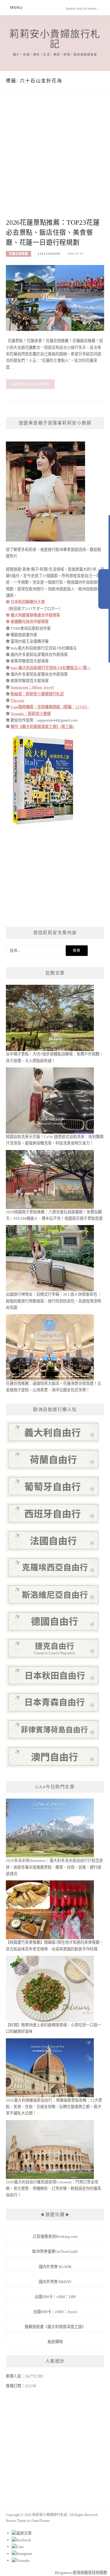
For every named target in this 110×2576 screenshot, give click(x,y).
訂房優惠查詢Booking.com (55, 2236)
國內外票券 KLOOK (55, 2267)
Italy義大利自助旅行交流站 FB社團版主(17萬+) (50, 668)
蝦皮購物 (55, 2342)
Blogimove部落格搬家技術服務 (81, 2573)
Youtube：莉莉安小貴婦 (31, 714)
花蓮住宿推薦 (18, 254)
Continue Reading (30, 384)
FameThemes (41, 2521)
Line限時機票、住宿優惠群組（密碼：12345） (50, 707)
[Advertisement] (55, 160)
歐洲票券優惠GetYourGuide (55, 2251)
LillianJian (49, 254)
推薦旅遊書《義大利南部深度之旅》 (55, 2327)
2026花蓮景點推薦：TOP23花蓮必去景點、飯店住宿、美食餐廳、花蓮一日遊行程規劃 (53, 233)
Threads (17, 700)
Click (104, 589)
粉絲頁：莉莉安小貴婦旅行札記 (37, 694)
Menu (16, 8)
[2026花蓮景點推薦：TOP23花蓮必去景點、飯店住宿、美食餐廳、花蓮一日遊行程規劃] (55, 298)
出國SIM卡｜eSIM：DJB (55, 2297)
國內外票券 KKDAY (55, 2282)
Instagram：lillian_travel (32, 687)
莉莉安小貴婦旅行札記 (55, 39)
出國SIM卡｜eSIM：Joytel (55, 2312)
